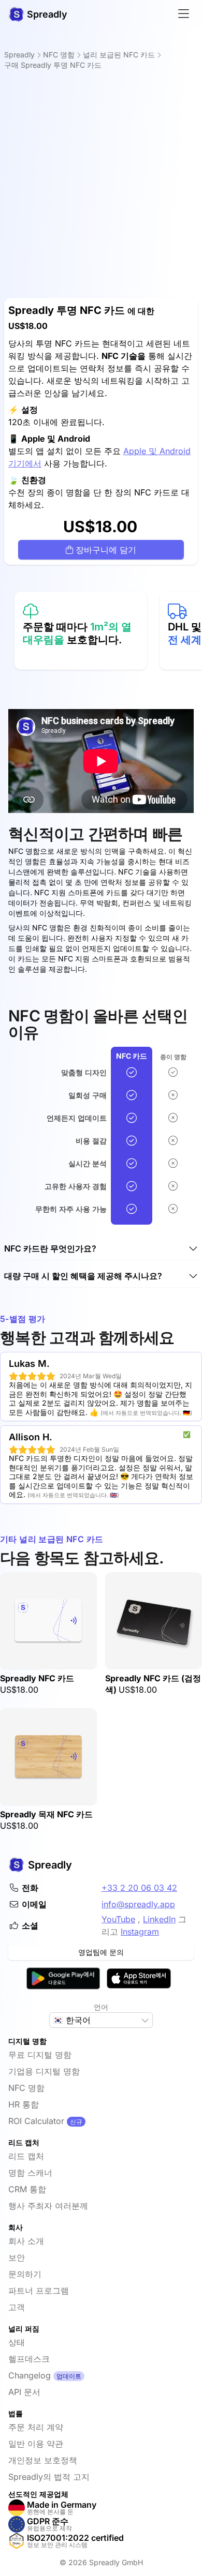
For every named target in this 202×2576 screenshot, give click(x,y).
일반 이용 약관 (36, 2444)
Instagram (140, 1932)
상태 (17, 2342)
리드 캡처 (26, 2156)
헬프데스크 (29, 2359)
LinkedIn (159, 1919)
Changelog (30, 2375)
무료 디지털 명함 (40, 2055)
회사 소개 (26, 2241)
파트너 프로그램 (39, 2291)
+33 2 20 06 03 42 (139, 1888)
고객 (17, 2307)
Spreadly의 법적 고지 (49, 2477)
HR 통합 (24, 2104)
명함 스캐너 (30, 2173)
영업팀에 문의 (101, 1952)
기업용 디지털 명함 (44, 2071)
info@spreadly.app (138, 1904)
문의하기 (25, 2274)
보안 (17, 2257)
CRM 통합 (27, 2189)
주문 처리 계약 (36, 2427)
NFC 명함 (26, 2088)
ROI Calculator (36, 2121)
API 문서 (24, 2392)
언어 (101, 2007)
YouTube (118, 1919)
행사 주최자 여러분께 (48, 2206)
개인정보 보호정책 (43, 2460)
